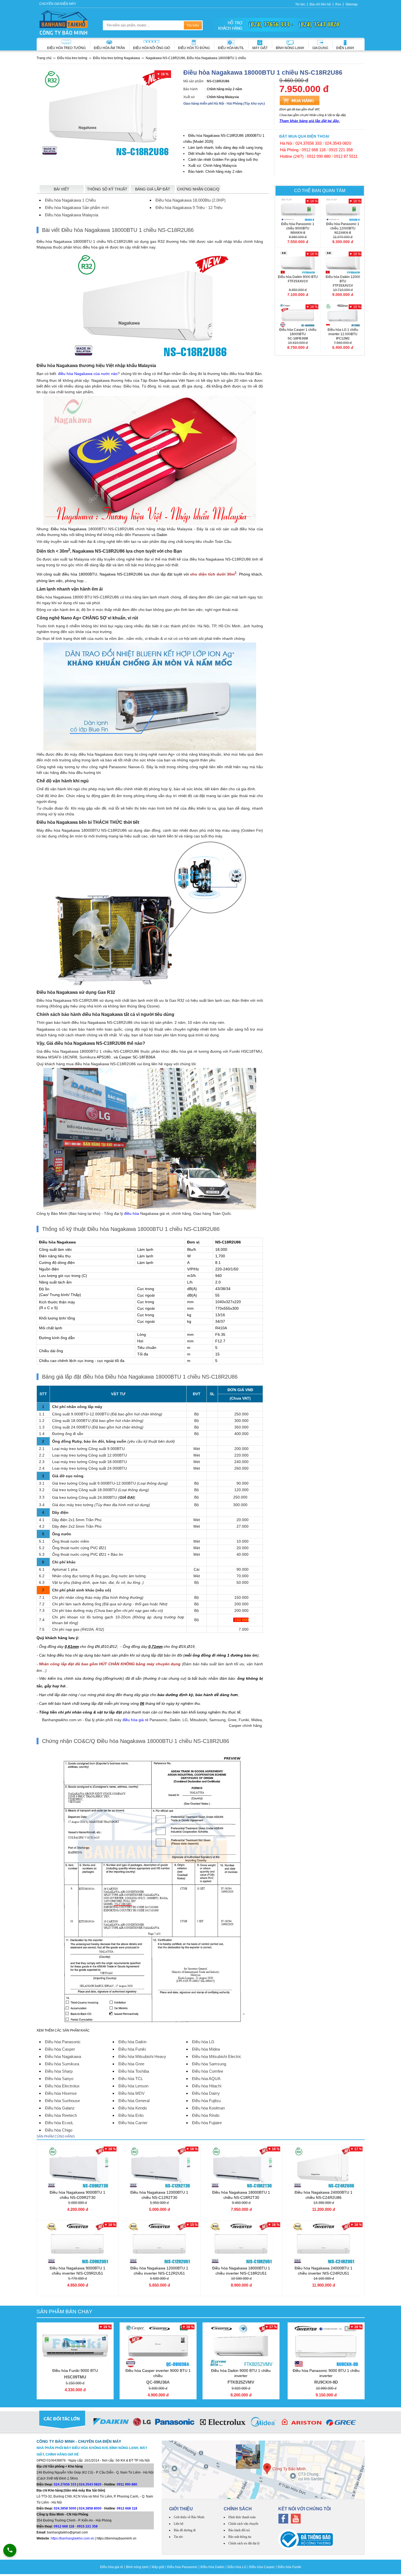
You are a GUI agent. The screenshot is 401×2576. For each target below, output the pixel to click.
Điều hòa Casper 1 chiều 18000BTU (298, 334)
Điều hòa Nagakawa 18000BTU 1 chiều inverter (241, 2271)
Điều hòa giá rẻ (112, 2567)
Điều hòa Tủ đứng (194, 48)
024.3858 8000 (90, 2508)
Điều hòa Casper (262, 2567)
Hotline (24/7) (292, 156)
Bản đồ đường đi (185, 2530)
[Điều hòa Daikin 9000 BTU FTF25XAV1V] (298, 262)
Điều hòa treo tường (66, 48)
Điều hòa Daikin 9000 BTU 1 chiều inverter (241, 2376)
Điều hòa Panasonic (182, 2567)
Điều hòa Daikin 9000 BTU (298, 279)
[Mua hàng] (300, 100)
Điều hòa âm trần (109, 48)
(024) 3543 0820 (319, 24)
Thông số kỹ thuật (107, 189)
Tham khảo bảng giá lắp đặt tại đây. (310, 121)
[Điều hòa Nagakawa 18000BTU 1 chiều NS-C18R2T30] (241, 2168)
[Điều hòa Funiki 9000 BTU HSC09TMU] (75, 2346)
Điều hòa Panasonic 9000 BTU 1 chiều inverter (326, 2376)
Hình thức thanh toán (242, 2517)
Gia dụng (320, 48)
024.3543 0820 (338, 143)
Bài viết (62, 189)
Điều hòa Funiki (289, 2567)
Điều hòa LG (237, 2567)
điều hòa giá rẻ (135, 1720)
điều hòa (132, 1213)
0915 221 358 (341, 150)
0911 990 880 (319, 156)
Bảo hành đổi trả (239, 2530)
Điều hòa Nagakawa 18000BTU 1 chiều (241, 2195)
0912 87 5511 (346, 156)
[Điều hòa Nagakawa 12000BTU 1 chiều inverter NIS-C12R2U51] (159, 2243)
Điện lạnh (345, 48)
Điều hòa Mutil (231, 48)
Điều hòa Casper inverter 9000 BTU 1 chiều (158, 2376)
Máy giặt (260, 48)
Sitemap (351, 4)
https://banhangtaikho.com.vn (72, 2538)
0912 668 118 (314, 150)
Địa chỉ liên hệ (320, 4)
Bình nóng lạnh (290, 48)
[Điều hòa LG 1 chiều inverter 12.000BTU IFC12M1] (343, 315)
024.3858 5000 (65, 2508)
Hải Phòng (289, 150)
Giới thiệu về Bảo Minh (189, 2517)
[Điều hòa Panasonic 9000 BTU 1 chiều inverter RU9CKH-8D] (326, 2346)
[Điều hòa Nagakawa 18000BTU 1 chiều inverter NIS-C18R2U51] (241, 2243)
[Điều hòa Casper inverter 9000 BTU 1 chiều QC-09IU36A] (158, 2346)
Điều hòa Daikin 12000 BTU (343, 281)
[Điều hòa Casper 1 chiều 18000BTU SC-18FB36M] (298, 315)
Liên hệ (179, 2524)
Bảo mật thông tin (240, 2537)
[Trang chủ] (64, 23)
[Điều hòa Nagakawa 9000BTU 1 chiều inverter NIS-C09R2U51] (78, 2243)
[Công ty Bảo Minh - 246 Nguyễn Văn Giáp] (263, 2470)
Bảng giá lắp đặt (153, 189)
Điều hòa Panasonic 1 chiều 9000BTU (298, 228)
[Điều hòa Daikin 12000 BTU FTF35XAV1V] (343, 262)
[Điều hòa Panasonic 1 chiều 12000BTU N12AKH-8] (343, 210)
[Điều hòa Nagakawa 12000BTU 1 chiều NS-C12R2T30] (159, 2168)
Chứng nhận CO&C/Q (198, 189)
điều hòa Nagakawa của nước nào (88, 374)
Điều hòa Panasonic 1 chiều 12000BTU (343, 228)
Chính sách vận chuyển (243, 2524)
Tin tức (300, 4)
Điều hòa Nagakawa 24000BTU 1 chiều (324, 2195)
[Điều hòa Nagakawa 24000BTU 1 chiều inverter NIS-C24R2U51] (324, 2243)
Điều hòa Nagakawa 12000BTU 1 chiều (159, 2195)
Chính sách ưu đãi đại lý (244, 2543)
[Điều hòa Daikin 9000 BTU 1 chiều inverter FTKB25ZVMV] (241, 2346)
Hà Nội (286, 143)
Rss (338, 4)
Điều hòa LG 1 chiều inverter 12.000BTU (343, 334)
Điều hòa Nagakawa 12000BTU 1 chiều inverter (159, 2271)
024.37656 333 (309, 143)
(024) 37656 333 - (271, 24)
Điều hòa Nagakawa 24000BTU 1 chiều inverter (324, 2271)
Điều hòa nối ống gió (152, 48)
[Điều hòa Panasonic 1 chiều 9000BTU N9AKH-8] (298, 210)
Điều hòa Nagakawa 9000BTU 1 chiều (77, 2195)
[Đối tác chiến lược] (201, 2423)
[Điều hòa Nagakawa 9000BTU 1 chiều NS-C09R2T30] (78, 2168)
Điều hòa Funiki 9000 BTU (75, 2374)
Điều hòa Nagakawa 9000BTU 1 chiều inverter (77, 2271)
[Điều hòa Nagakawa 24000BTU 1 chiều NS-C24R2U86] (324, 2168)
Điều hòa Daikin (213, 2567)
